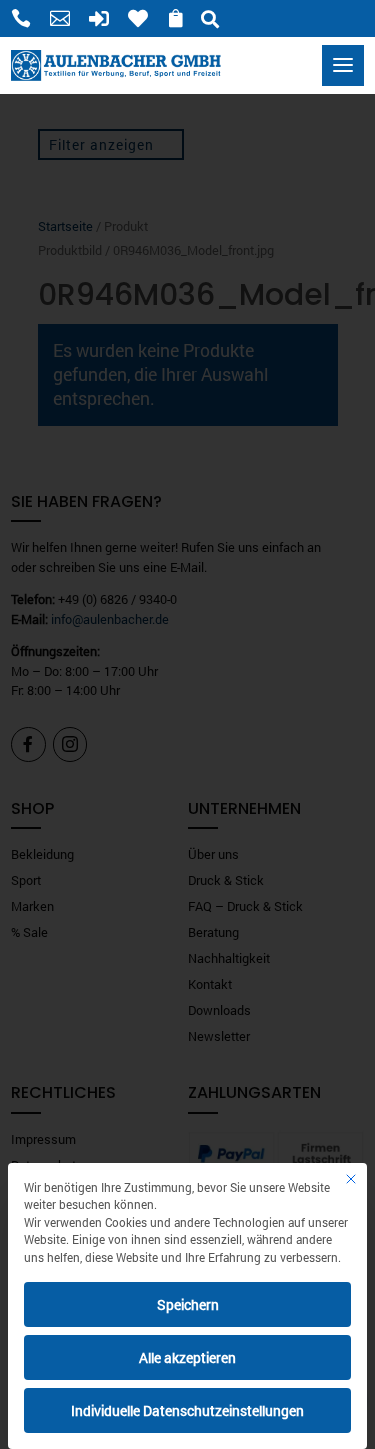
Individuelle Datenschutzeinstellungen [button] (187, 1410)
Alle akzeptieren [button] (187, 1357)
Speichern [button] (188, 1304)
